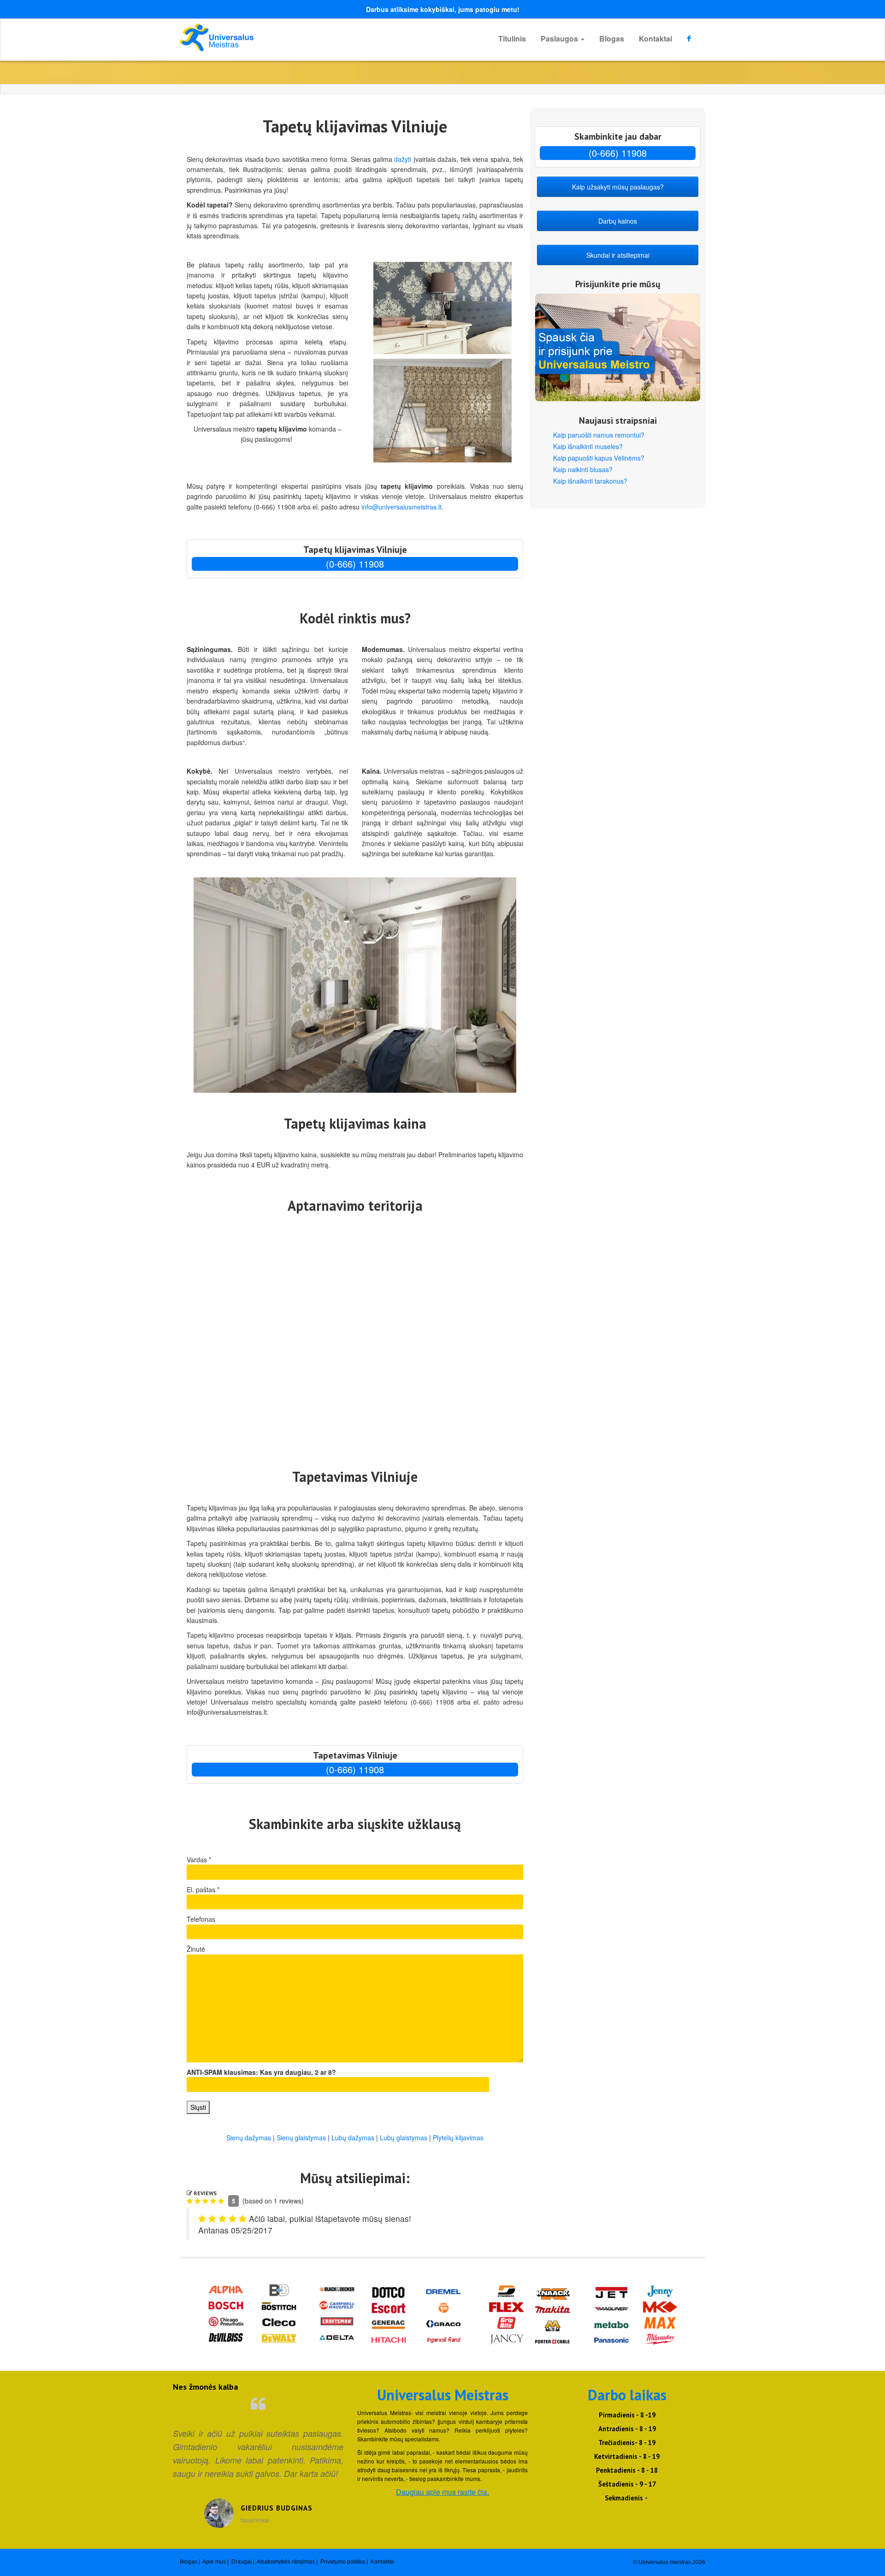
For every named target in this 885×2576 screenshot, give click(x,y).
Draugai (242, 2562)
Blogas (612, 38)
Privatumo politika (343, 2562)
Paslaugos (560, 38)
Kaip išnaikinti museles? (588, 446)
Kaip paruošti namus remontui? (599, 435)
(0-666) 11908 (355, 564)
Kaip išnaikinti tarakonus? (590, 481)
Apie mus (214, 2562)
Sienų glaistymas (301, 2138)
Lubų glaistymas (404, 2138)
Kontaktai (655, 38)
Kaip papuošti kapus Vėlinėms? (599, 458)
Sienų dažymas (249, 2138)
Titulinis (512, 38)
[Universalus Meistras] (263, 37)
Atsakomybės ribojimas (286, 2562)
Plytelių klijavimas (458, 2138)
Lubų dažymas (353, 2138)
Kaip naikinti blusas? (583, 469)
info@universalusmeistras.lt (401, 507)
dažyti (403, 159)
